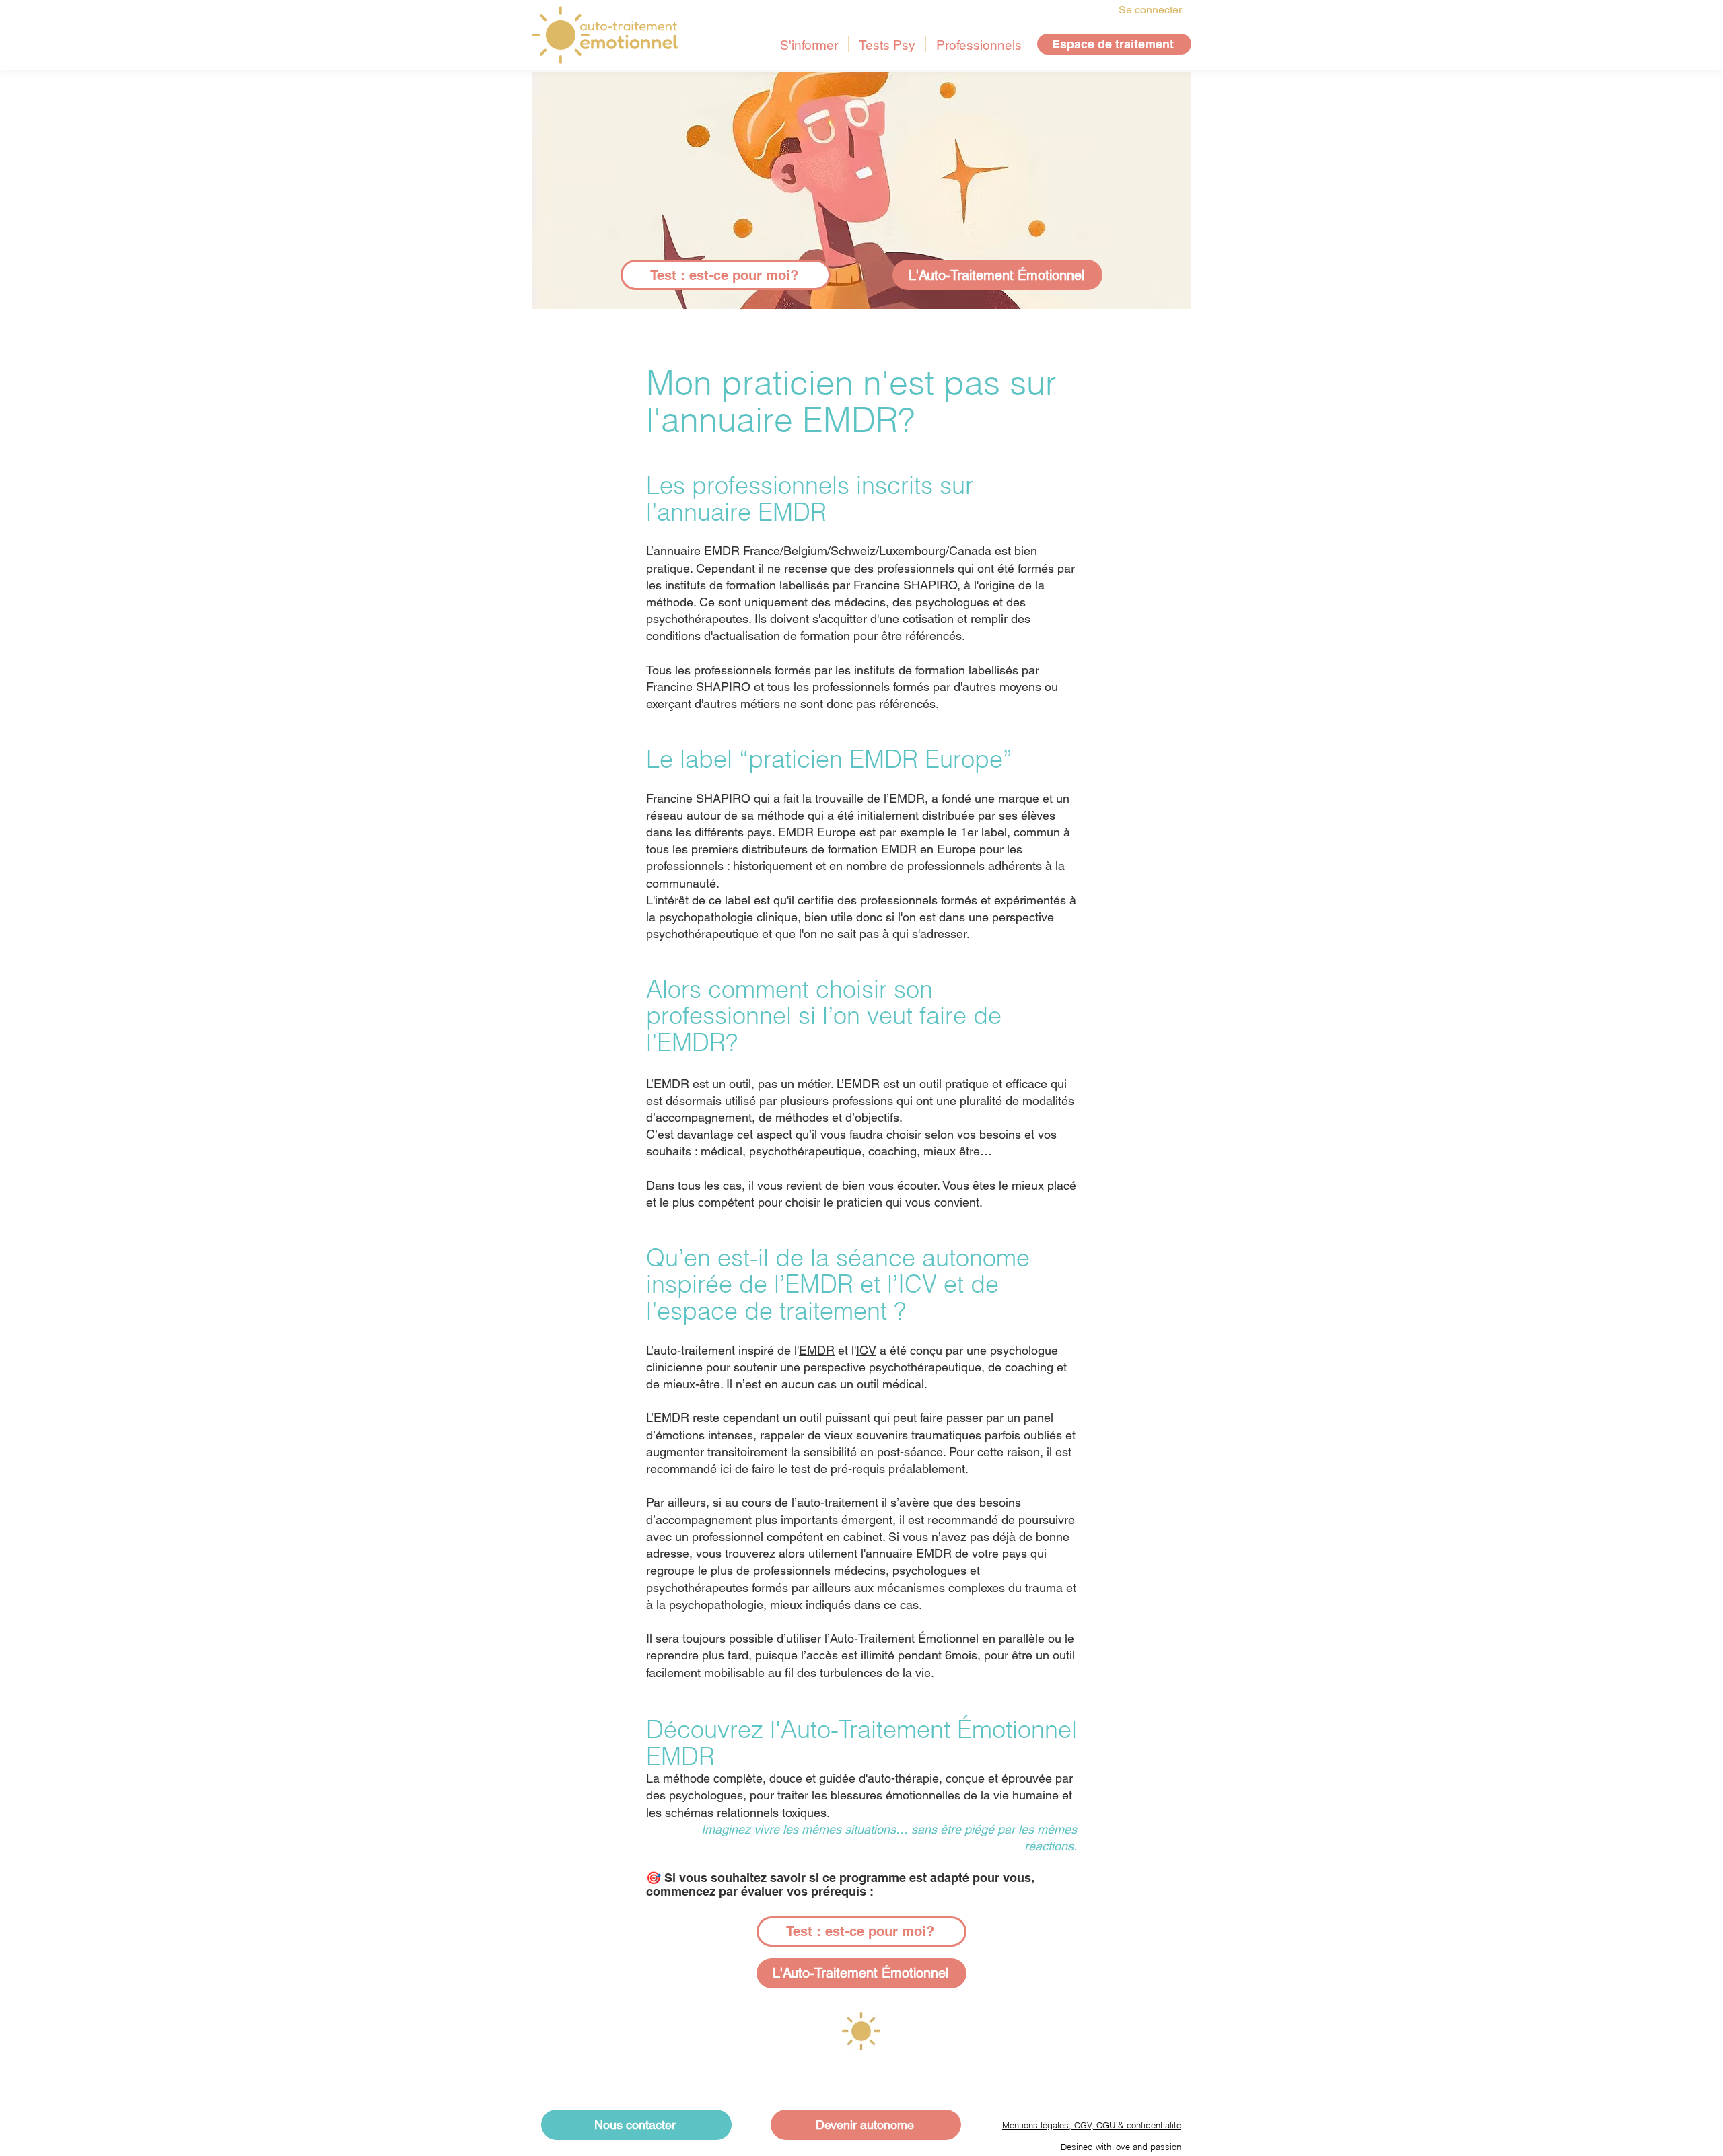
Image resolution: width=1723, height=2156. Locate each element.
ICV (866, 1350)
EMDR (817, 1350)
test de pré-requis (838, 1469)
